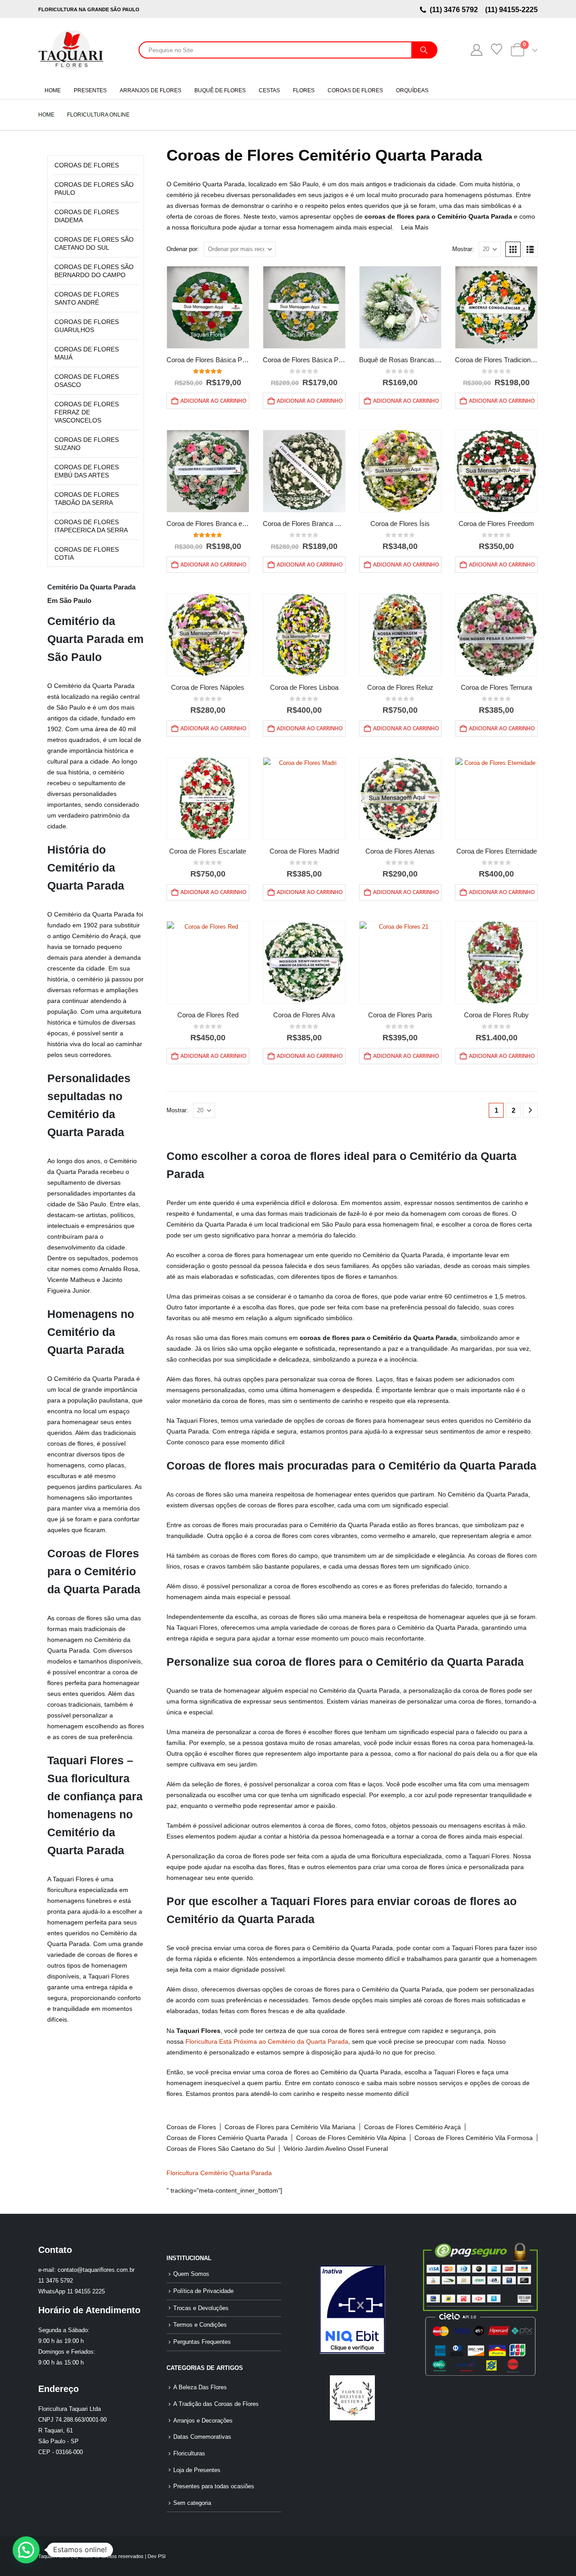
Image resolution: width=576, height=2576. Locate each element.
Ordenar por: (183, 249)
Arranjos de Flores (151, 90)
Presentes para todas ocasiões (214, 2486)
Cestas (269, 90)
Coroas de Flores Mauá (87, 353)
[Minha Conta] (476, 50)
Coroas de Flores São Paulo (94, 189)
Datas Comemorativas (202, 2437)
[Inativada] (352, 2310)
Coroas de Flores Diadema (87, 216)
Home (53, 90)
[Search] (424, 50)
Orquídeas (412, 90)
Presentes (90, 90)
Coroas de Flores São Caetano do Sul (94, 243)
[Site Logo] (71, 50)
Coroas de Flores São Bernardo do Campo (94, 271)
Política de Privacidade (203, 2291)
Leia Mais (415, 227)
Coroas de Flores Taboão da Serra (87, 499)
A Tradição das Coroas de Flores (216, 2404)
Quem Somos (191, 2274)
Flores (304, 90)
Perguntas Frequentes (202, 2342)
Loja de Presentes (197, 2470)
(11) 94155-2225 (511, 10)
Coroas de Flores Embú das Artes (87, 471)
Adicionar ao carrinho (214, 401)
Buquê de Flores (220, 90)
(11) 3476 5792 (456, 10)
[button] (513, 249)
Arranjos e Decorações (203, 2421)
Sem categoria (192, 2503)
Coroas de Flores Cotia (87, 553)
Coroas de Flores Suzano (87, 444)
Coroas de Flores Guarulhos (87, 326)
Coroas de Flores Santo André (87, 298)
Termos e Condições (200, 2325)
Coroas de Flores (355, 90)
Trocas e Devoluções (201, 2308)
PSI (162, 2556)
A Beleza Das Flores (200, 2387)
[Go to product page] (208, 307)
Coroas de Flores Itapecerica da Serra (91, 526)
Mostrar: (463, 249)
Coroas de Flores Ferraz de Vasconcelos (87, 412)
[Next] (530, 1110)
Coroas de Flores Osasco (87, 381)
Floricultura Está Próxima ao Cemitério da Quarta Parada (267, 2041)
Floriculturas (189, 2454)
